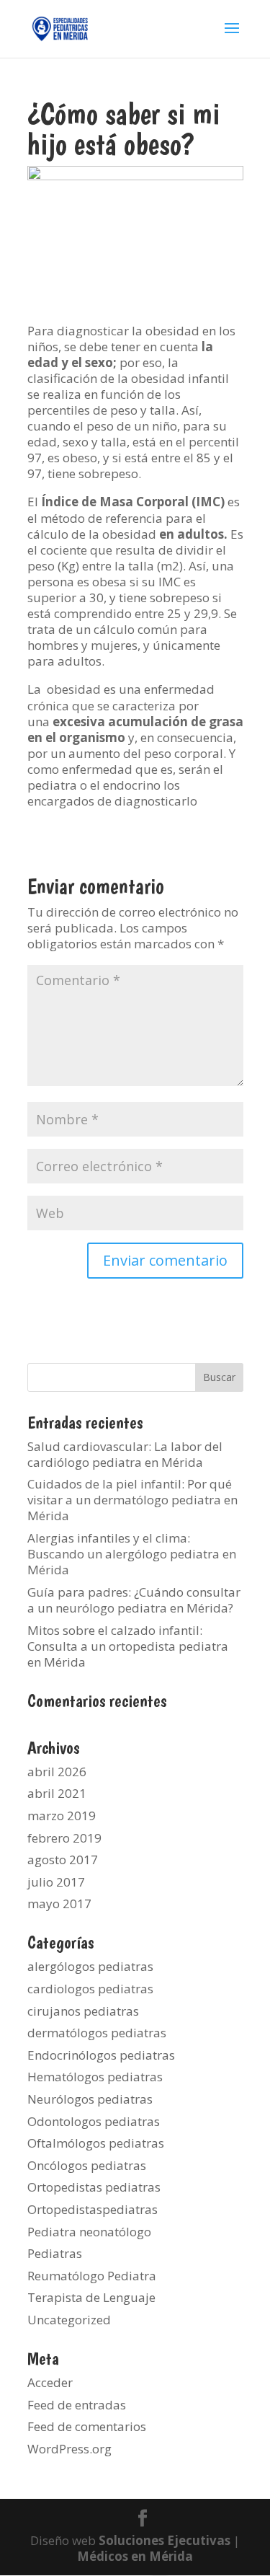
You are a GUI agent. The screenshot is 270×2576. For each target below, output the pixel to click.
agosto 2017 (63, 1860)
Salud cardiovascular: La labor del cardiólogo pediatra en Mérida (125, 1454)
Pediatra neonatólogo (89, 2232)
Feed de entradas (77, 2405)
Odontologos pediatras (94, 2121)
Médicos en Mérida (135, 2556)
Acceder (50, 2382)
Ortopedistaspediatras (93, 2209)
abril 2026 (57, 1772)
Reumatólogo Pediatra (92, 2276)
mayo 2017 (59, 1904)
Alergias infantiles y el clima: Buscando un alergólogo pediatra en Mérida (132, 1554)
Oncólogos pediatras (87, 2165)
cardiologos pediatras (90, 1989)
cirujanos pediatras (83, 2011)
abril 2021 (57, 1793)
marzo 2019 (62, 1816)
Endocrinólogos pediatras (101, 2055)
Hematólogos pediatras (95, 2077)
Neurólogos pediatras (90, 2099)
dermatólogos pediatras (97, 2033)
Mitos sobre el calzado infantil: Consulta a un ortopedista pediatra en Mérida (128, 1646)
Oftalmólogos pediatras (96, 2143)
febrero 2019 (64, 1838)
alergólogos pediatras (90, 1966)
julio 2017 (56, 1882)
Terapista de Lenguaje (91, 2297)
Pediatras (55, 2253)
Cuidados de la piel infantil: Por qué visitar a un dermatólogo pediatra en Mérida (132, 1500)
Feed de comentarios (87, 2426)
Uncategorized (69, 2320)
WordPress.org (69, 2449)
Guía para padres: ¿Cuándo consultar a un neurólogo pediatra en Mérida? (134, 1600)
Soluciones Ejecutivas (165, 2540)
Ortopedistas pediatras (94, 2187)
